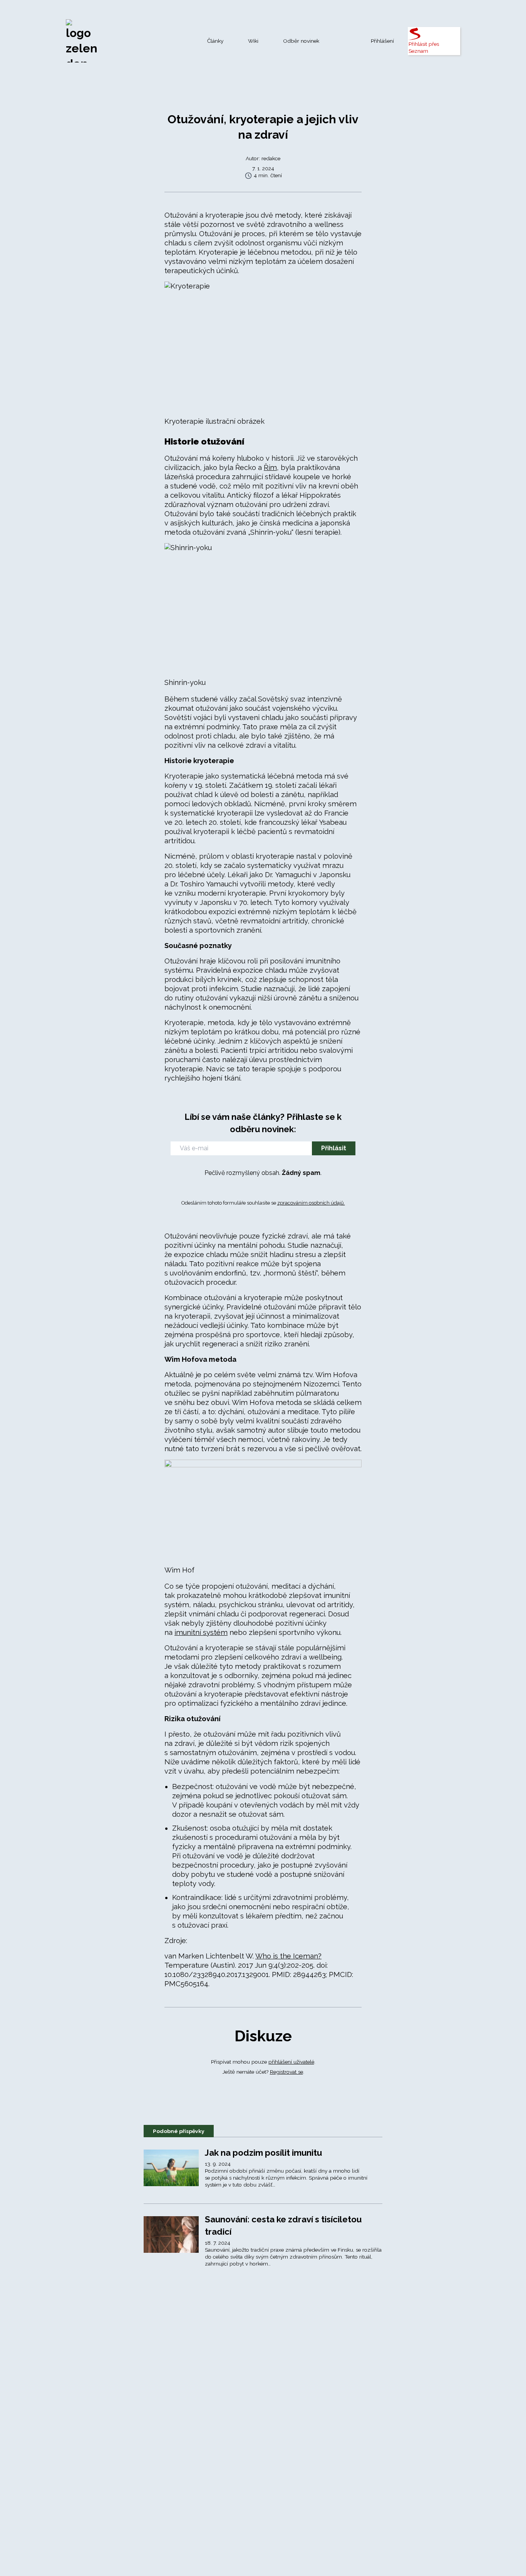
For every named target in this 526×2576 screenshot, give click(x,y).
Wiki (253, 41)
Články (215, 41)
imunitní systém (201, 1632)
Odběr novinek (301, 41)
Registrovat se (286, 2072)
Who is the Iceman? (288, 1956)
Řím (270, 467)
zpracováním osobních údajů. (311, 1203)
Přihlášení (382, 41)
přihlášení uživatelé (291, 2062)
